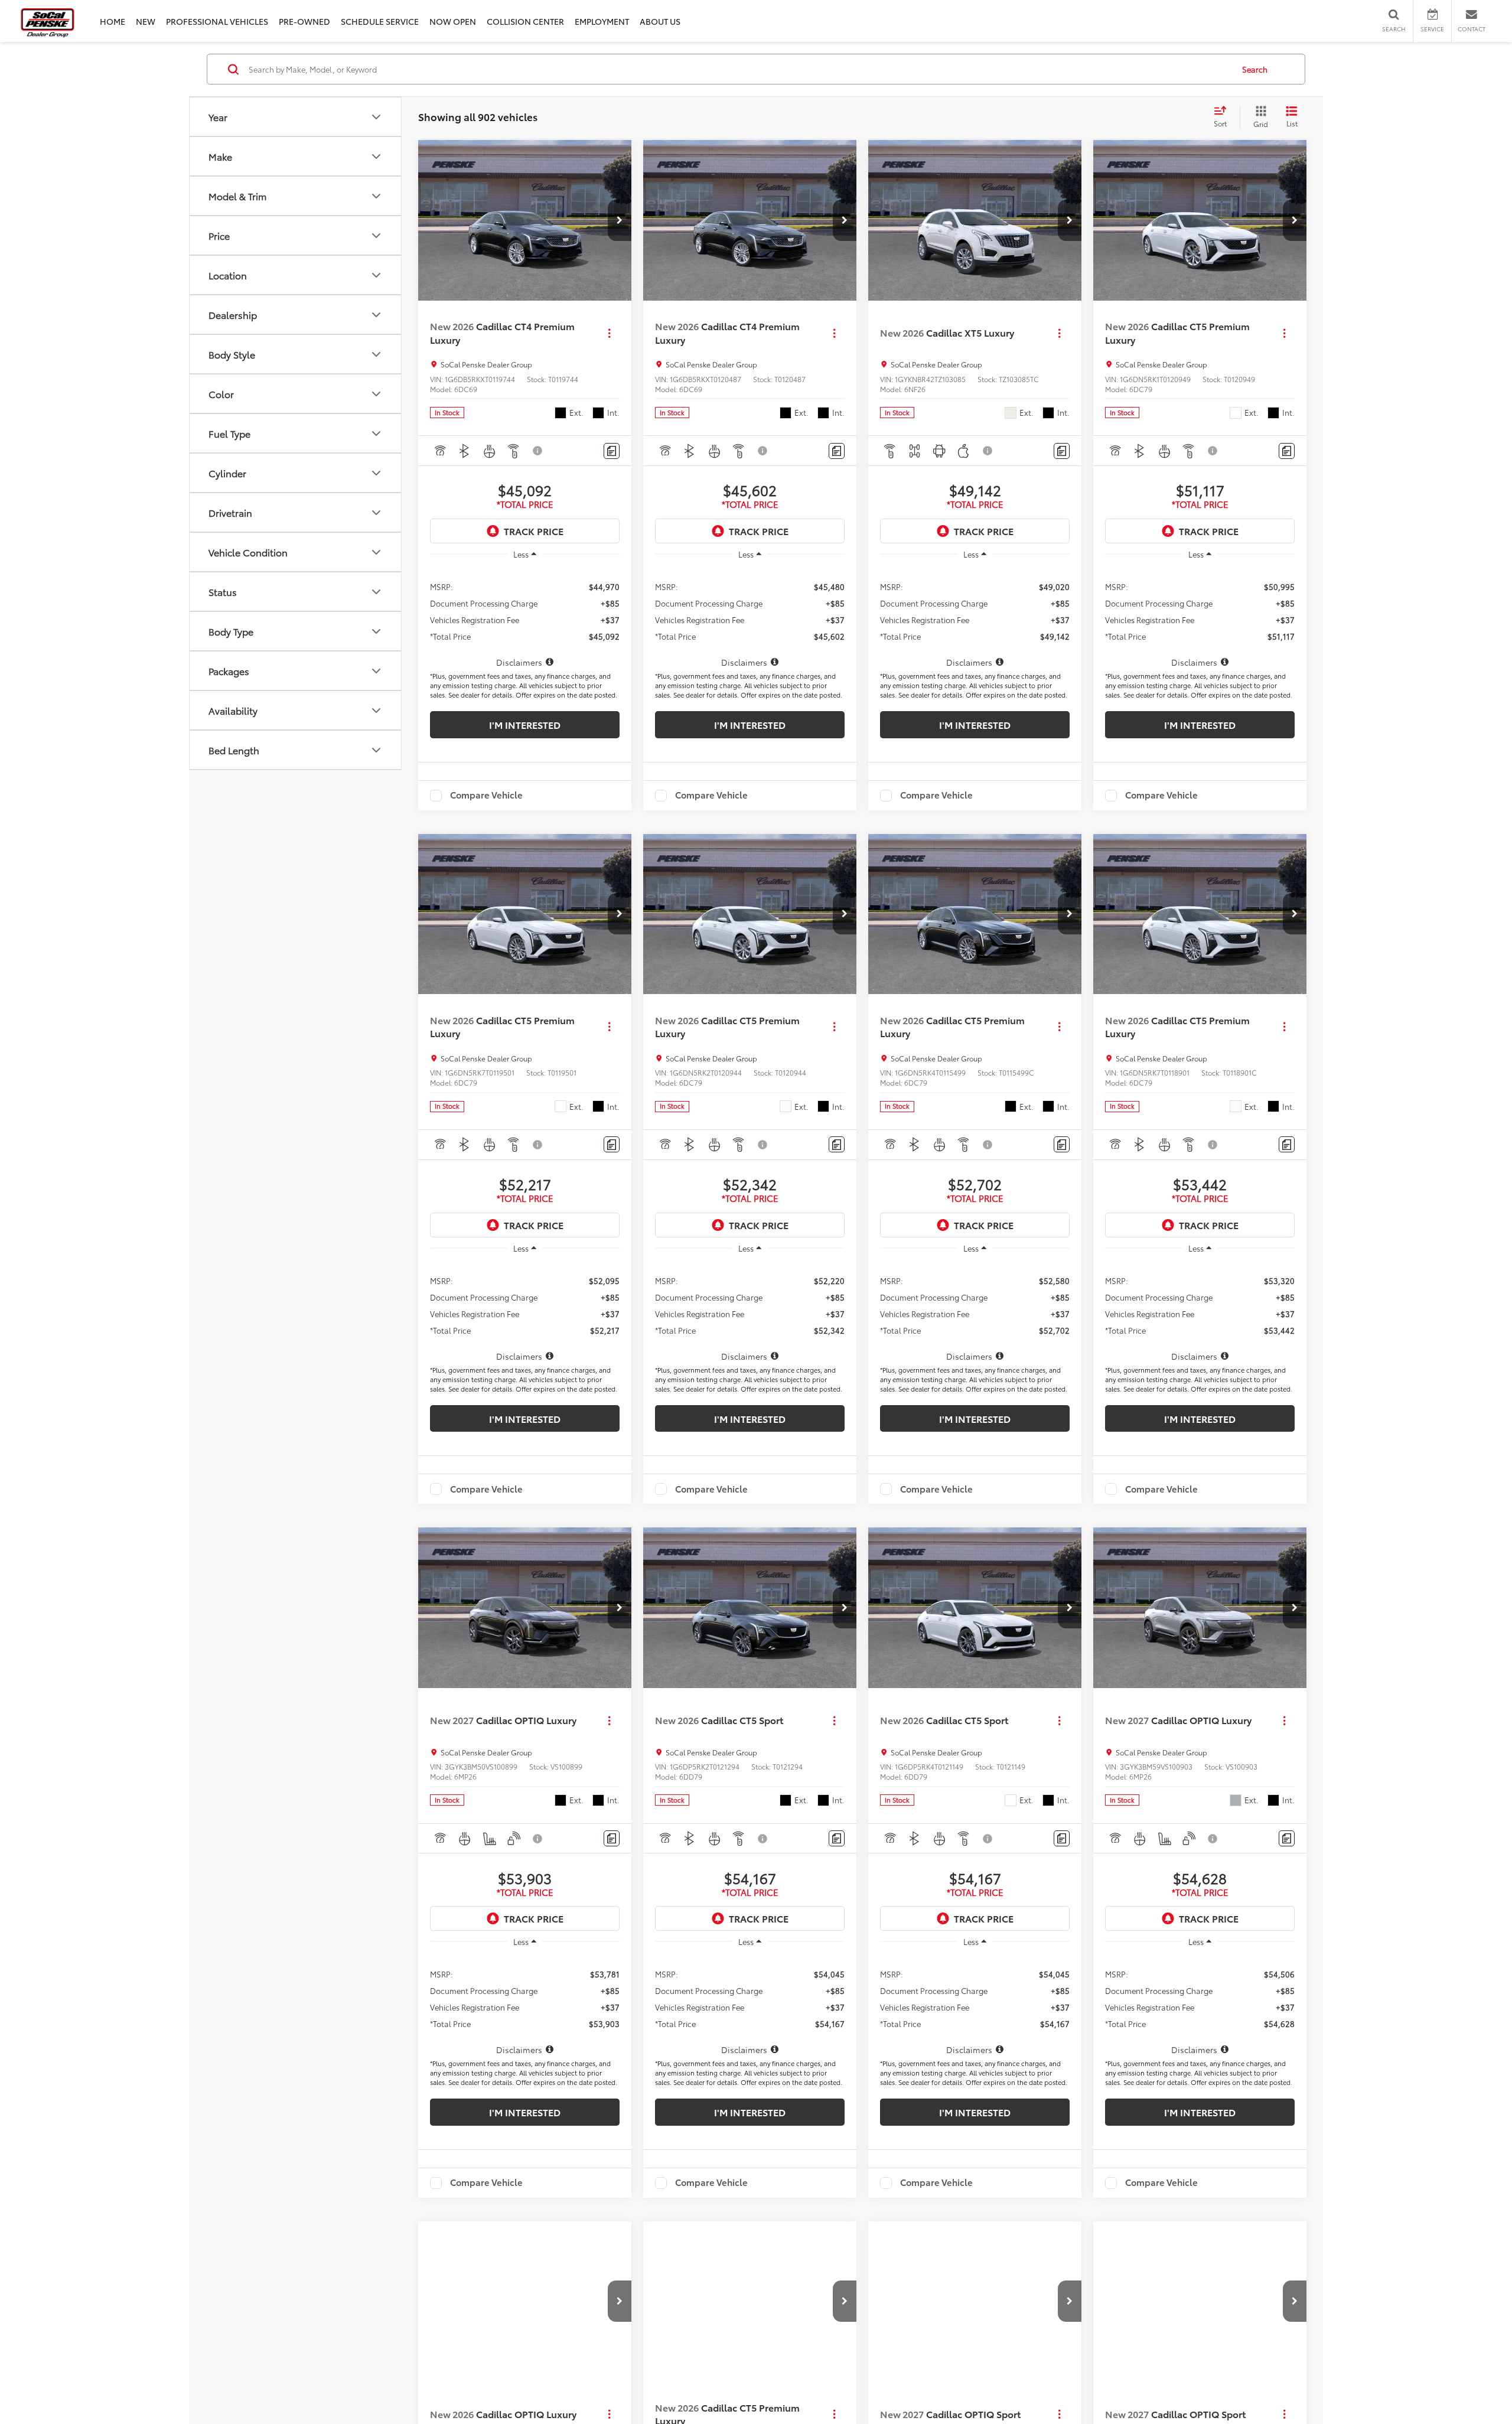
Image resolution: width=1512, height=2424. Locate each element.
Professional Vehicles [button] (217, 21)
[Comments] (612, 451)
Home (113, 21)
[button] (620, 220)
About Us (660, 21)
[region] (525, 618)
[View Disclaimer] (538, 451)
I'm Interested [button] (525, 724)
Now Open (453, 21)
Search (1255, 69)
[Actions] (609, 333)
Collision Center (525, 21)
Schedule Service (380, 21)
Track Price (534, 531)
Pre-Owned (304, 21)
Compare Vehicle (486, 796)
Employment (602, 21)
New (146, 21)
